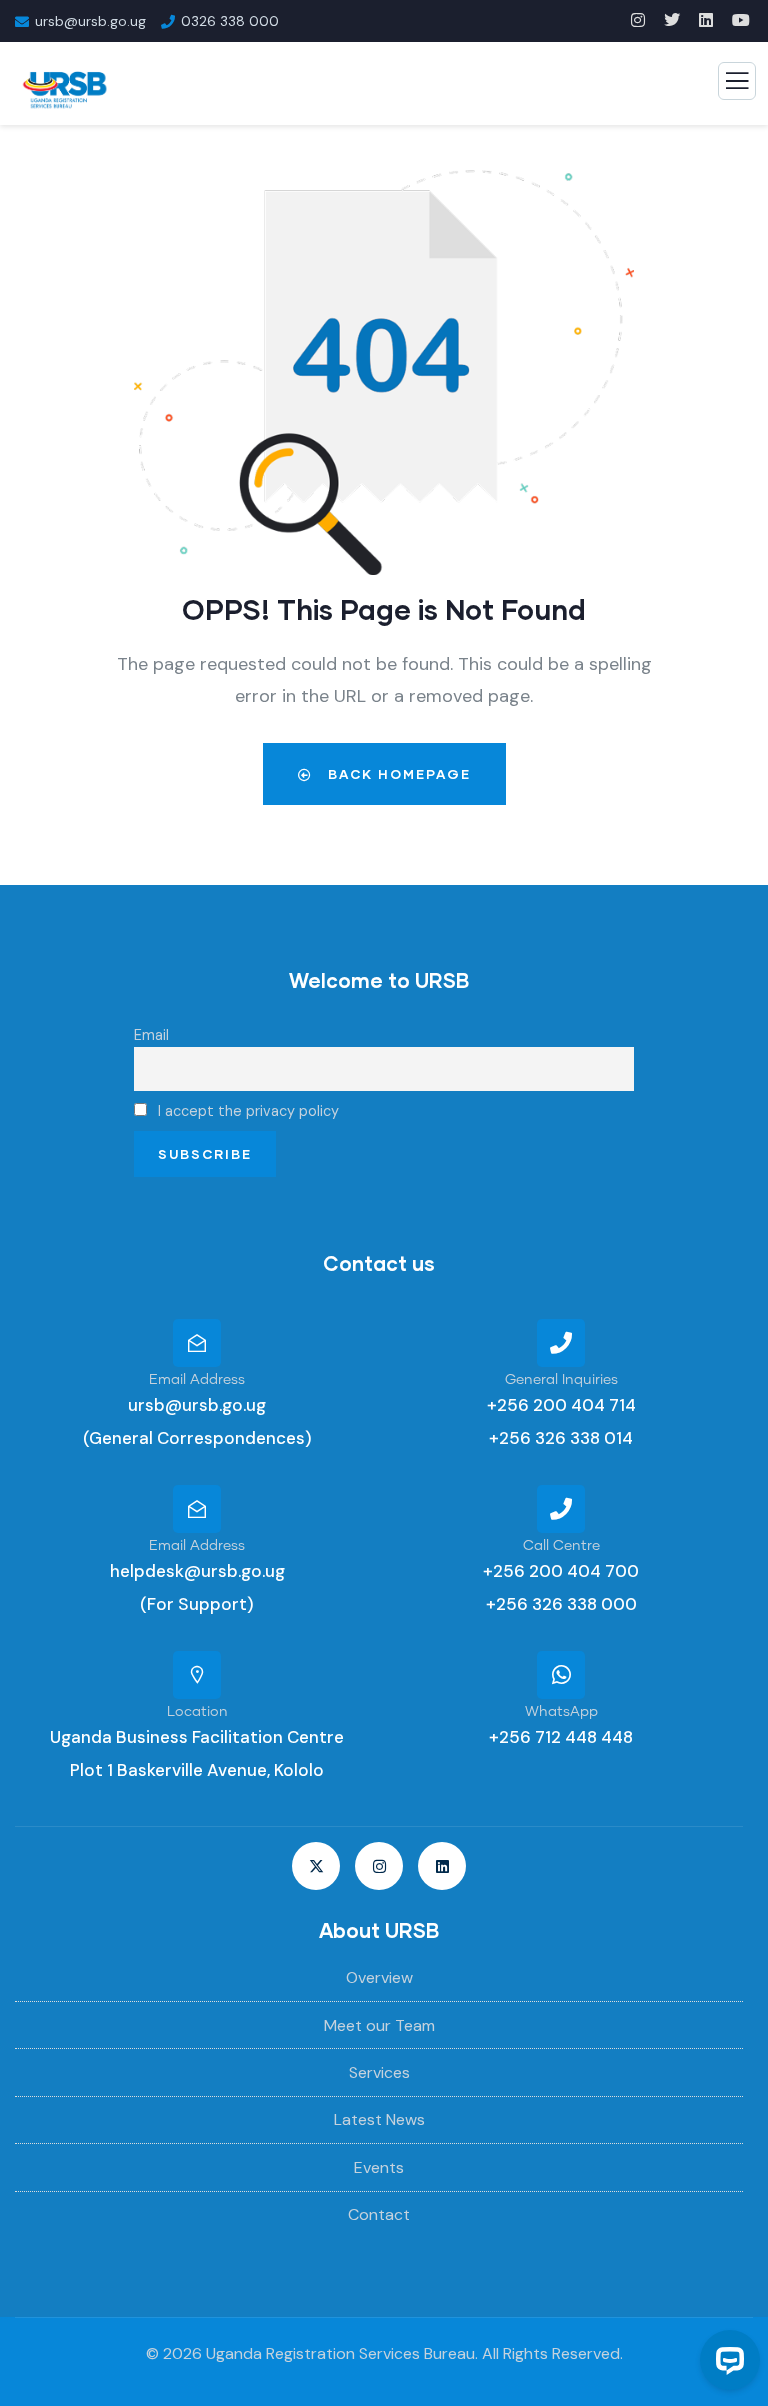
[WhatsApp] (561, 1675)
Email (151, 1035)
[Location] (197, 1675)
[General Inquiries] (561, 1343)
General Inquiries (561, 1380)
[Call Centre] (561, 1509)
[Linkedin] (442, 1866)
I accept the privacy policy (246, 1111)
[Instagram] (379, 1866)
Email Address (197, 1380)
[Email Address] (197, 1343)
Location (197, 1712)
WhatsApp (561, 1712)
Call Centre (561, 1546)
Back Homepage (397, 774)
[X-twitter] (316, 1866)
